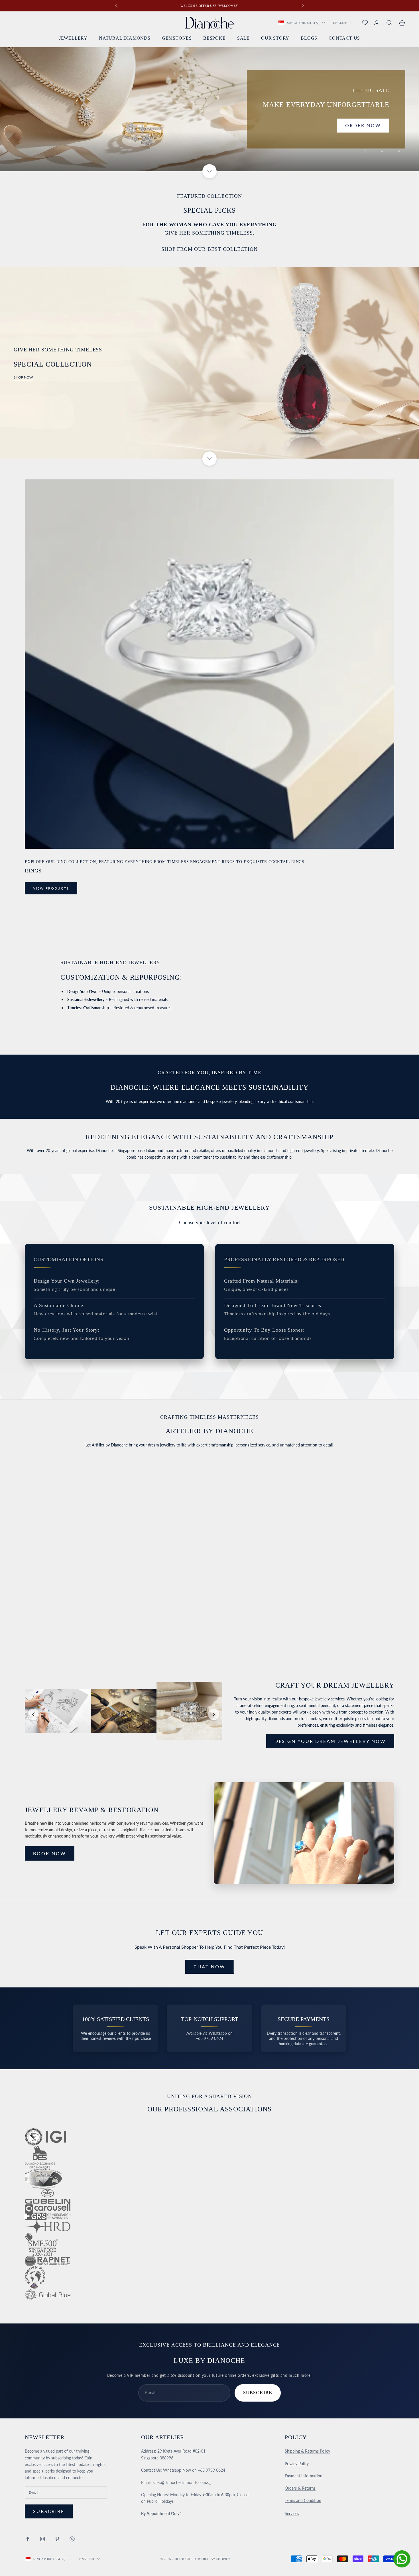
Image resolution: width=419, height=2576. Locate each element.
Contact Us (344, 38)
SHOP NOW (23, 377)
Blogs (309, 38)
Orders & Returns (300, 2488)
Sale (243, 38)
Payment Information (304, 2476)
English (340, 23)
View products (51, 888)
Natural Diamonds (125, 38)
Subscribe (258, 2393)
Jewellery (73, 38)
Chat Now (209, 1966)
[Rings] (209, 664)
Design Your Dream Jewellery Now (330, 1741)
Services (292, 2513)
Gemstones (177, 38)
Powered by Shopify (212, 2559)
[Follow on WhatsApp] (72, 2539)
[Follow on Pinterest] (57, 2539)
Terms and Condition (303, 2500)
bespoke (214, 38)
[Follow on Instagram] (42, 2539)
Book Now (50, 1853)
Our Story (275, 38)
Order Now (363, 125)
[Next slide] (214, 1714)
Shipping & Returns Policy (307, 2451)
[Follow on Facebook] (28, 2539)
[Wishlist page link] (365, 23)
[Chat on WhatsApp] (402, 2559)
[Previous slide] (33, 1714)
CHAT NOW (49, 1589)
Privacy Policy (297, 2464)
